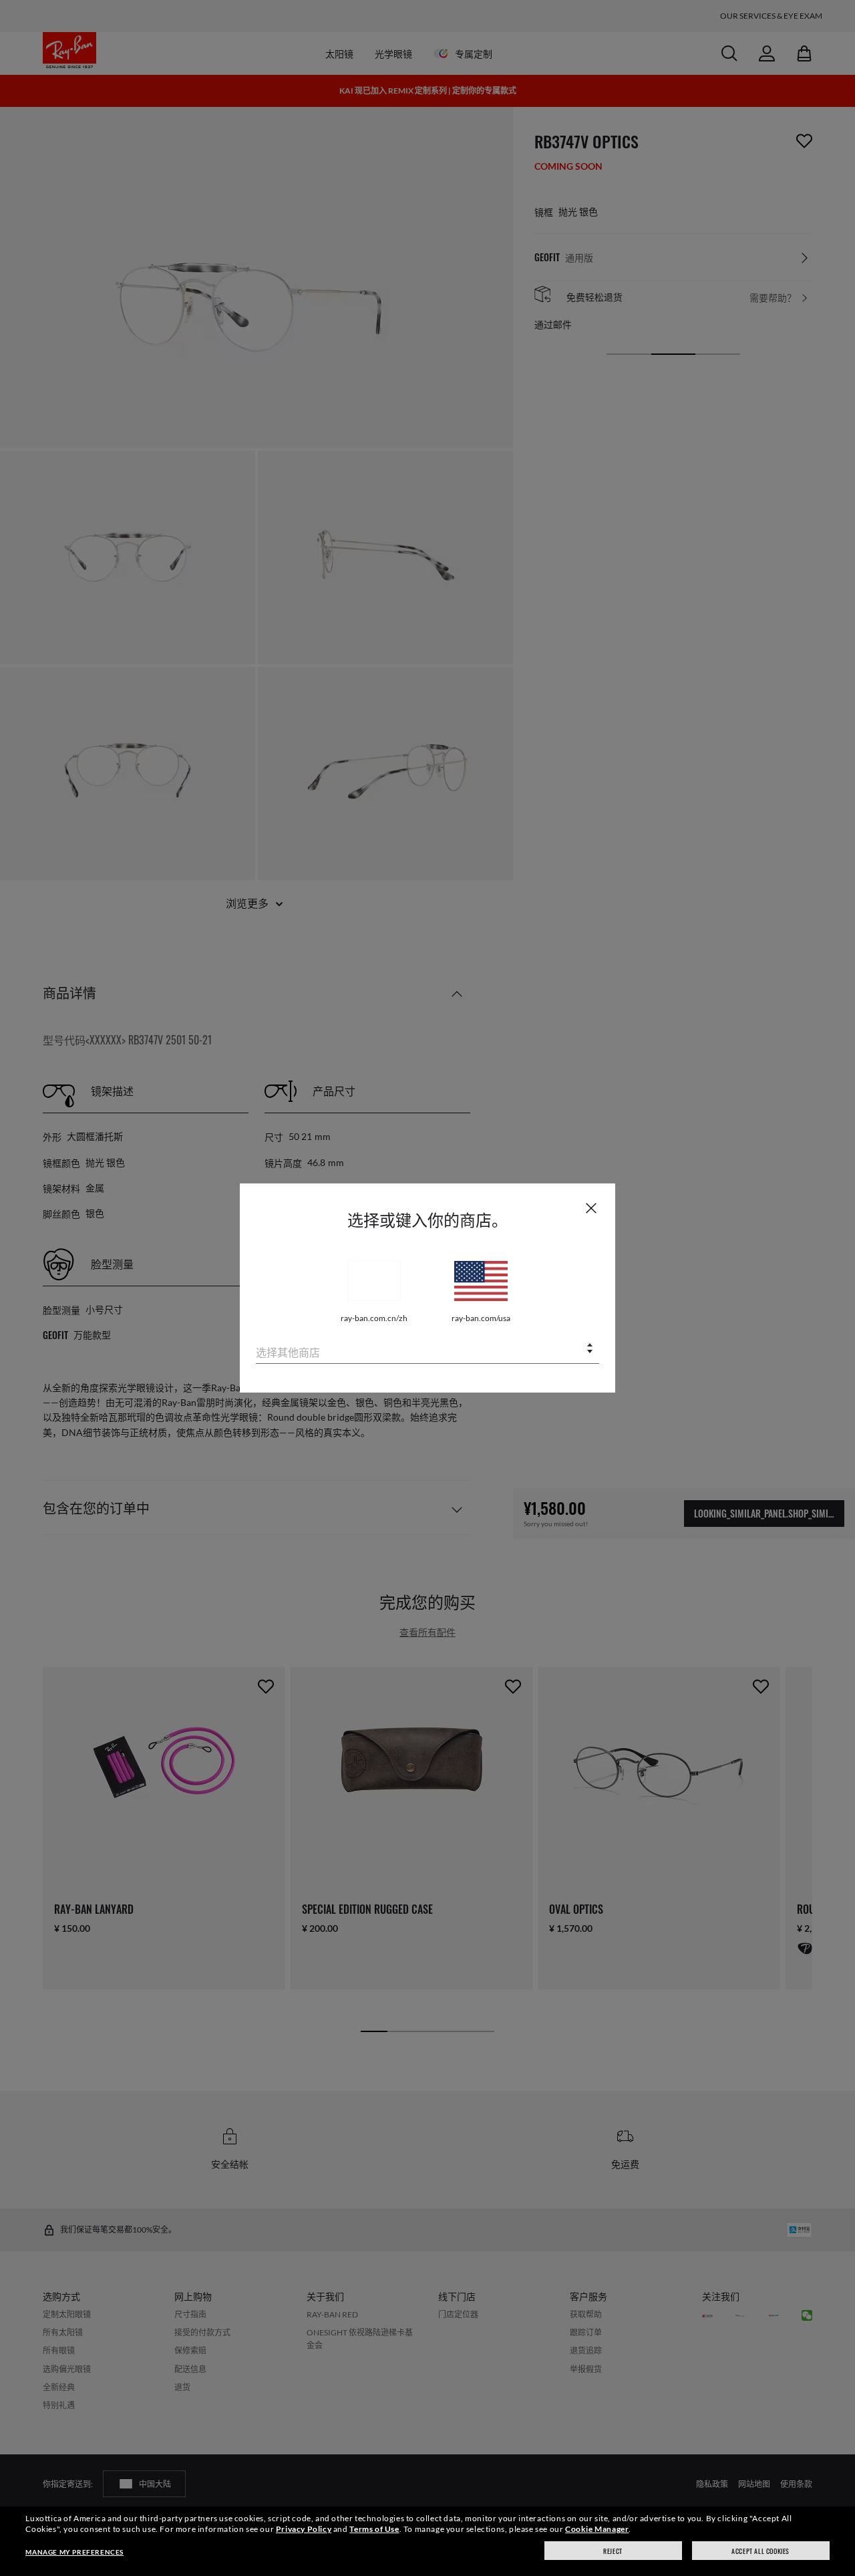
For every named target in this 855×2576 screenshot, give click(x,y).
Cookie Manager (597, 2529)
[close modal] (591, 1207)
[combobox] (427, 1349)
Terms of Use (374, 2529)
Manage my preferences (74, 2552)
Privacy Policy (304, 2529)
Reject (613, 2551)
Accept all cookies (760, 2551)
